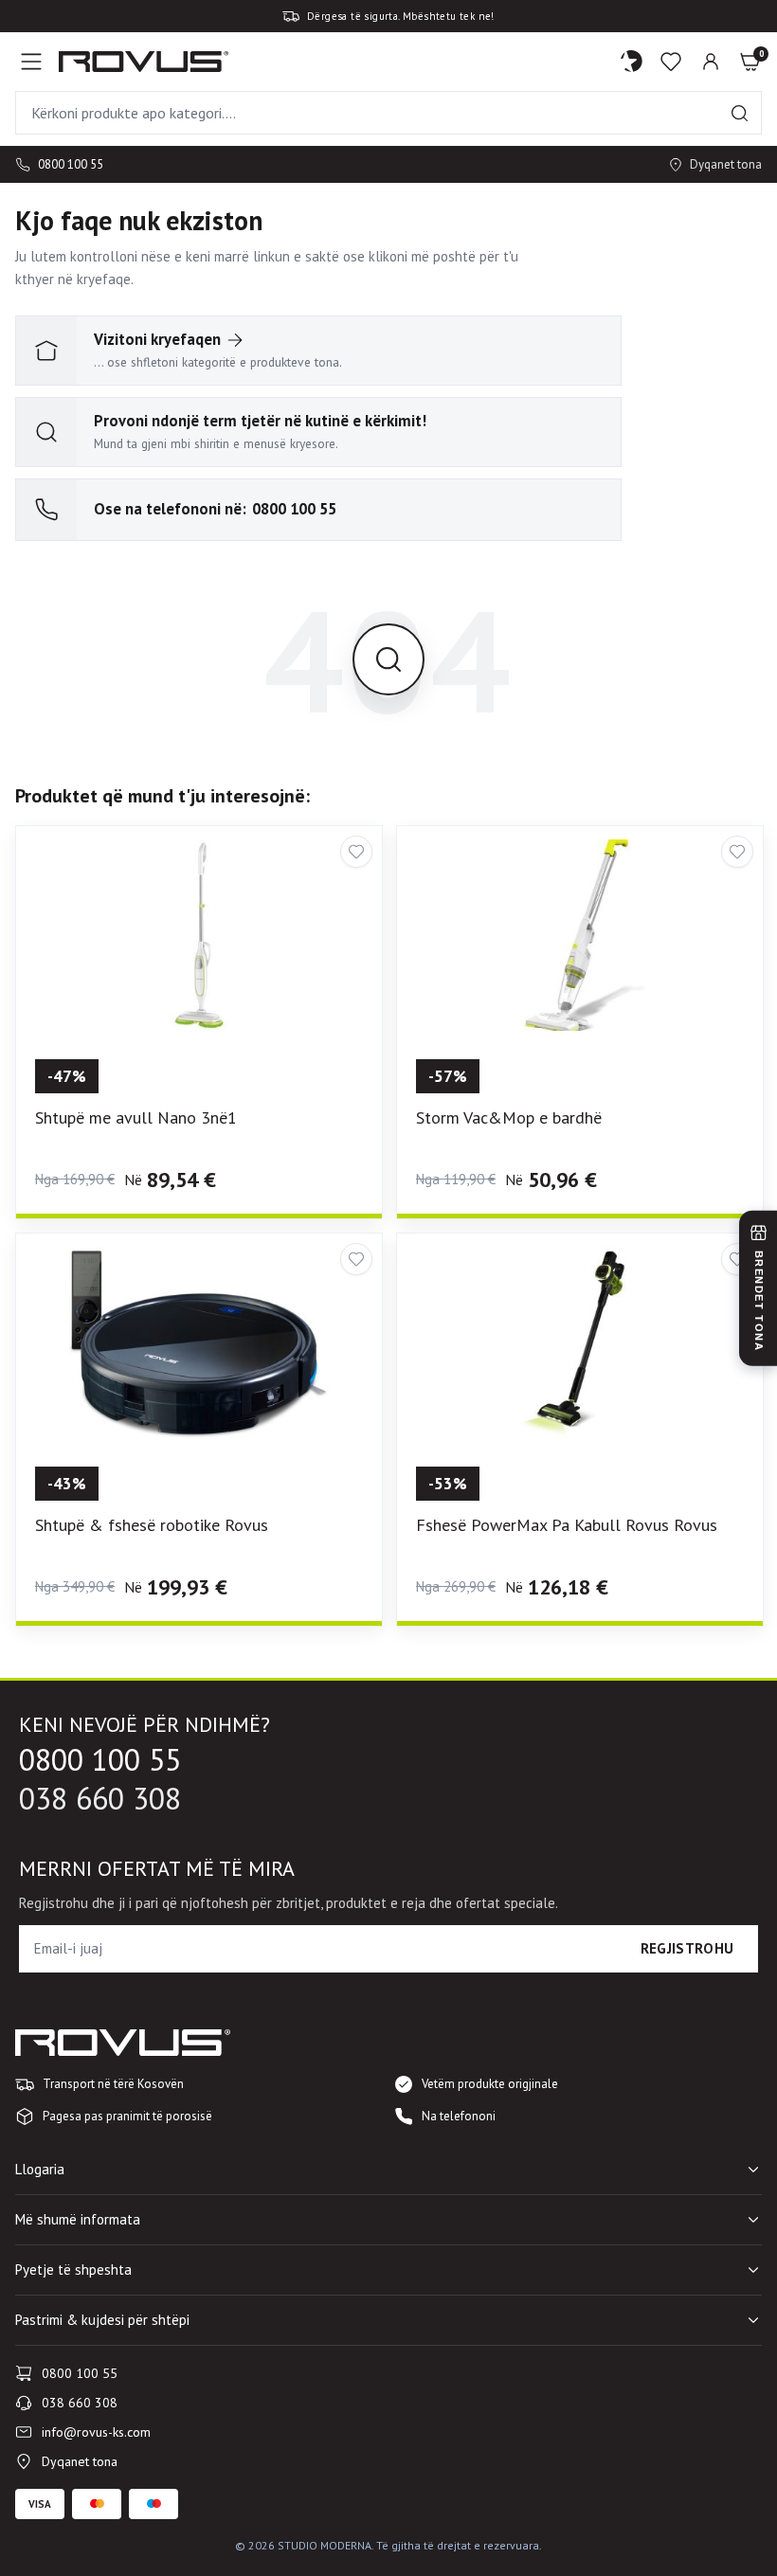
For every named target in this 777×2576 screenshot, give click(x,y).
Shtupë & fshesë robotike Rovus (152, 1525)
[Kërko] (740, 113)
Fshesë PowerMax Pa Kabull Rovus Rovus (567, 1525)
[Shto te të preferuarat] (356, 852)
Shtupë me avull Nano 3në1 (136, 1117)
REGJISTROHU (687, 1948)
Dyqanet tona (726, 164)
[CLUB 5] (632, 62)
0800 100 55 (71, 164)
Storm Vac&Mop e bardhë (509, 1117)
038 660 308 (100, 1799)
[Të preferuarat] (671, 62)
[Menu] (31, 62)
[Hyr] (711, 62)
